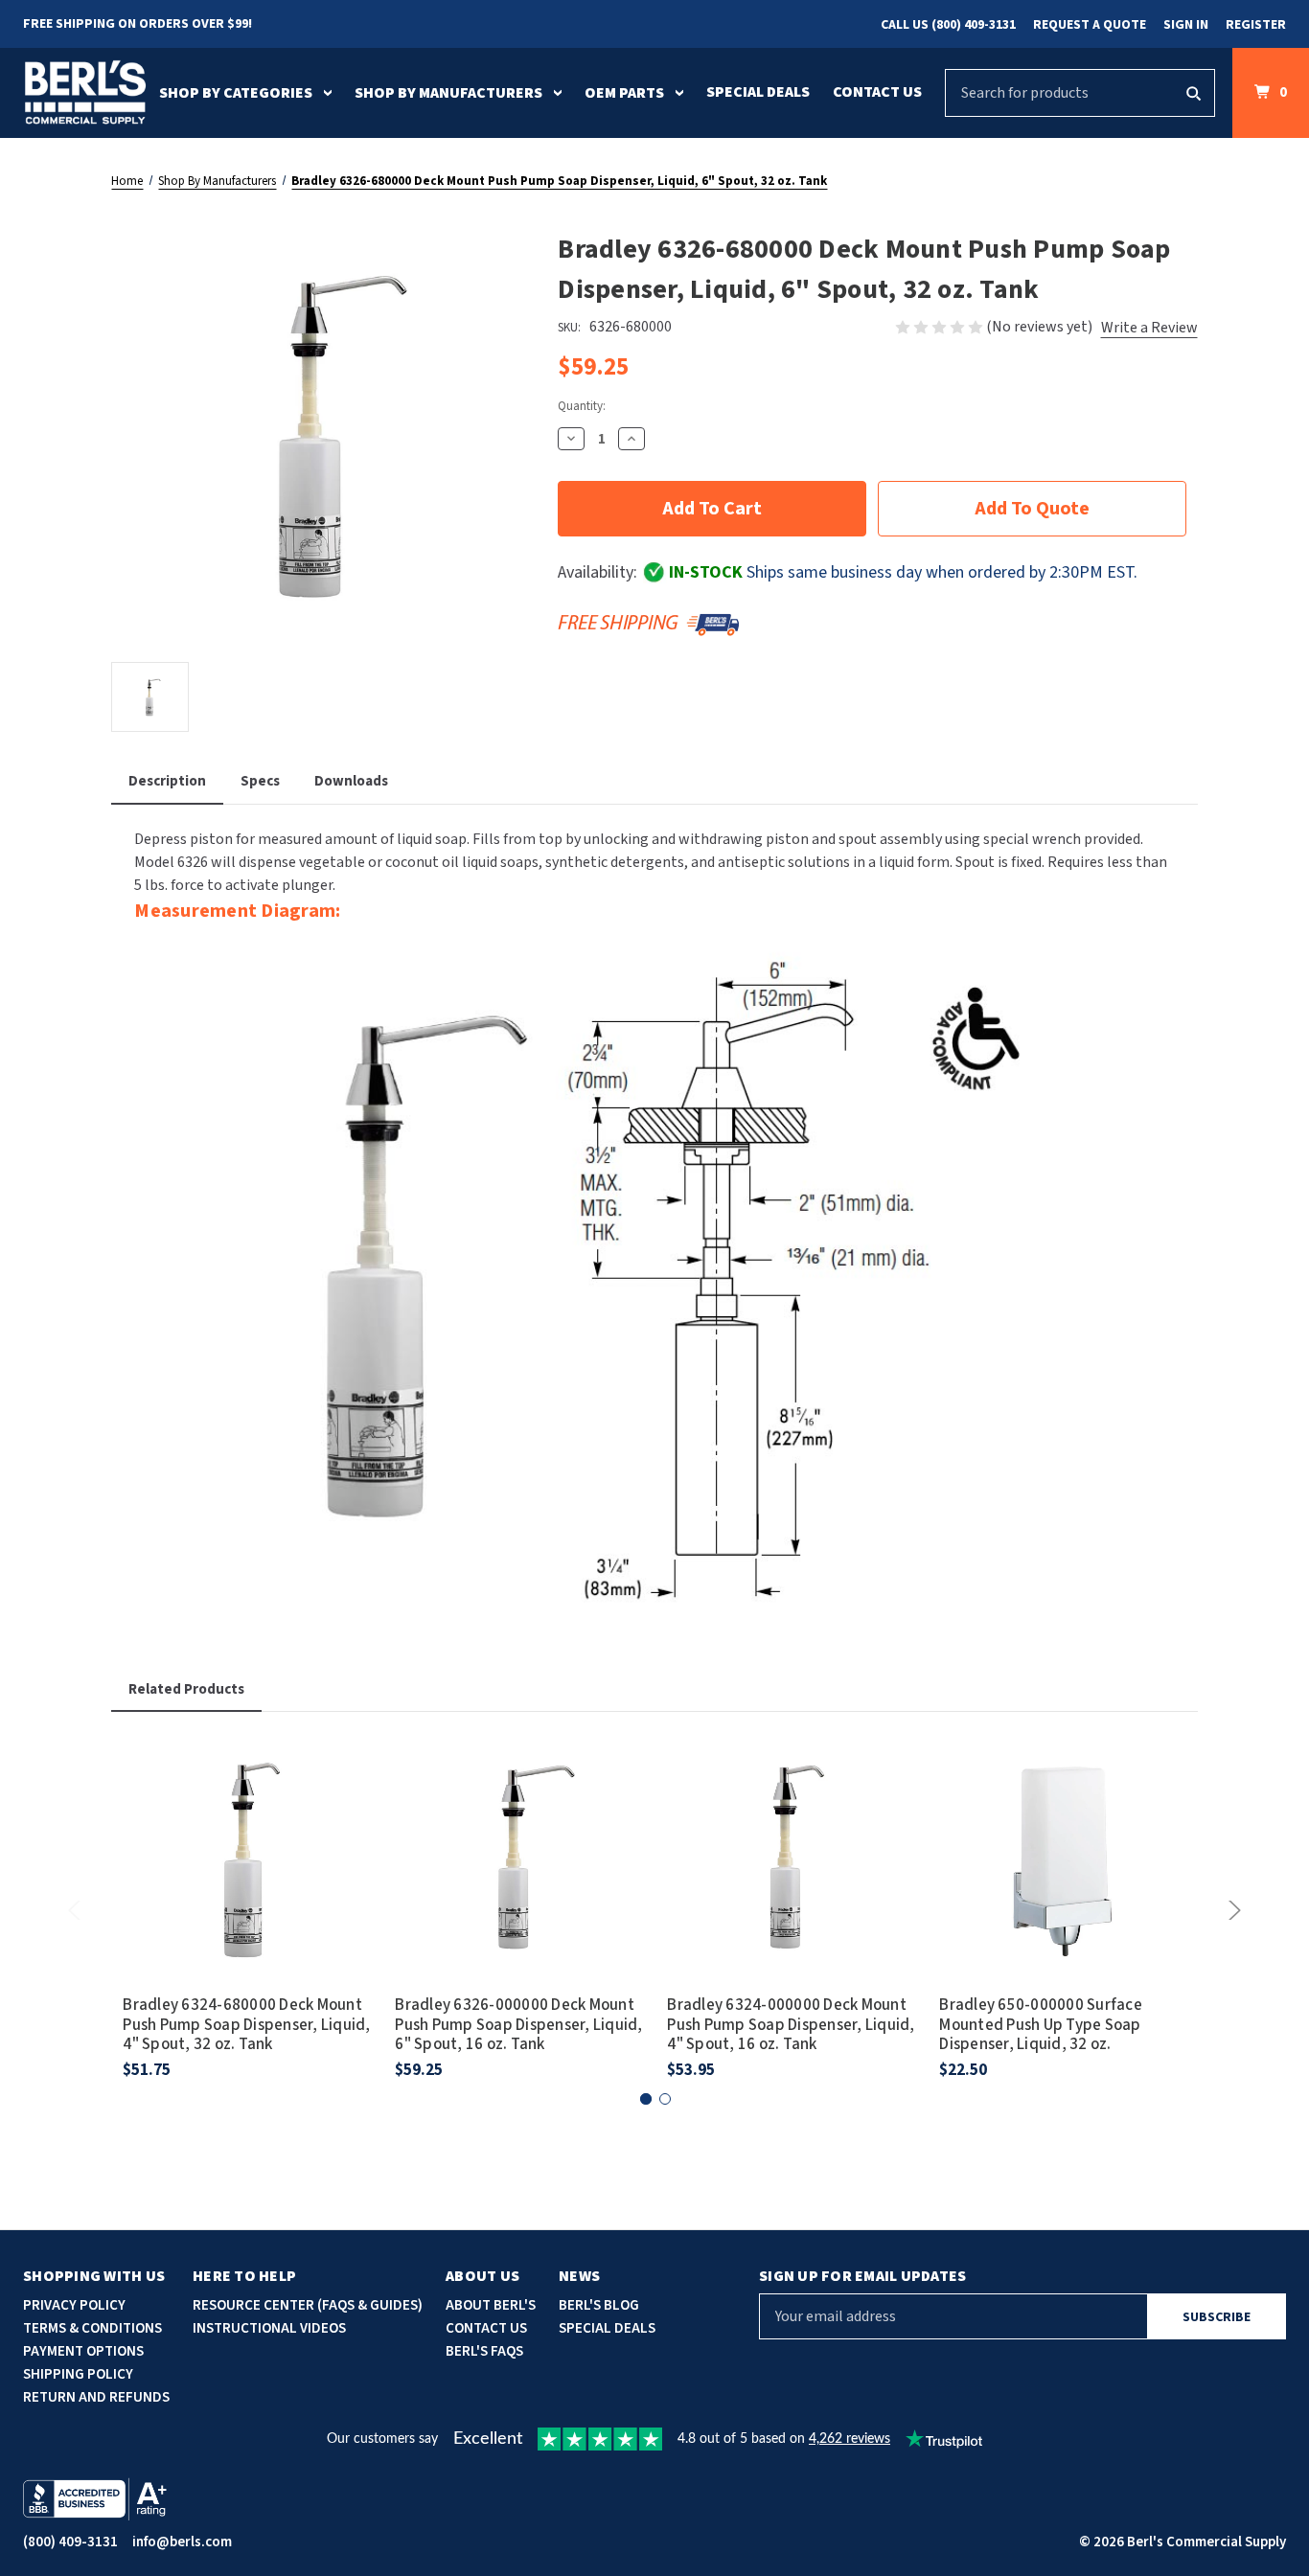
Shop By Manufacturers (448, 93)
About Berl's (491, 2305)
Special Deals (758, 92)
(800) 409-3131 (70, 2542)
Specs (260, 781)
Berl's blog (599, 2305)
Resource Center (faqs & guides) (308, 2305)
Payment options (83, 2351)
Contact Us (877, 92)
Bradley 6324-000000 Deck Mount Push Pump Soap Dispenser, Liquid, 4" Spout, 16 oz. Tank (791, 2025)
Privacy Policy (74, 2305)
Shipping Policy (78, 2374)
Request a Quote (1090, 25)
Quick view (247, 1833)
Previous (78, 1910)
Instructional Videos (269, 2328)
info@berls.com (182, 2542)
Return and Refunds (96, 2397)
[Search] (1193, 93)
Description (167, 781)
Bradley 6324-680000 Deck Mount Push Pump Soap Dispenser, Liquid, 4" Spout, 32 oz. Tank (246, 2025)
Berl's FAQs (484, 2351)
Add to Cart (247, 1886)
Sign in (1186, 25)
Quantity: (582, 406)
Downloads (351, 781)
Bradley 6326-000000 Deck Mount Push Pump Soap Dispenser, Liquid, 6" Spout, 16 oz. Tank (518, 2025)
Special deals (607, 2328)
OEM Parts (624, 93)
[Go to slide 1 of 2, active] (646, 2099)
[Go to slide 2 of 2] (665, 2099)
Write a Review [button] (1149, 328)
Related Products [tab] (186, 1689)
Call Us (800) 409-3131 (948, 25)
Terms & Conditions (92, 2328)
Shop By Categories (236, 93)
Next (1231, 1910)
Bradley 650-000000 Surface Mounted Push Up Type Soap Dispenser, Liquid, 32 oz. (1041, 2025)
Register (1256, 25)
